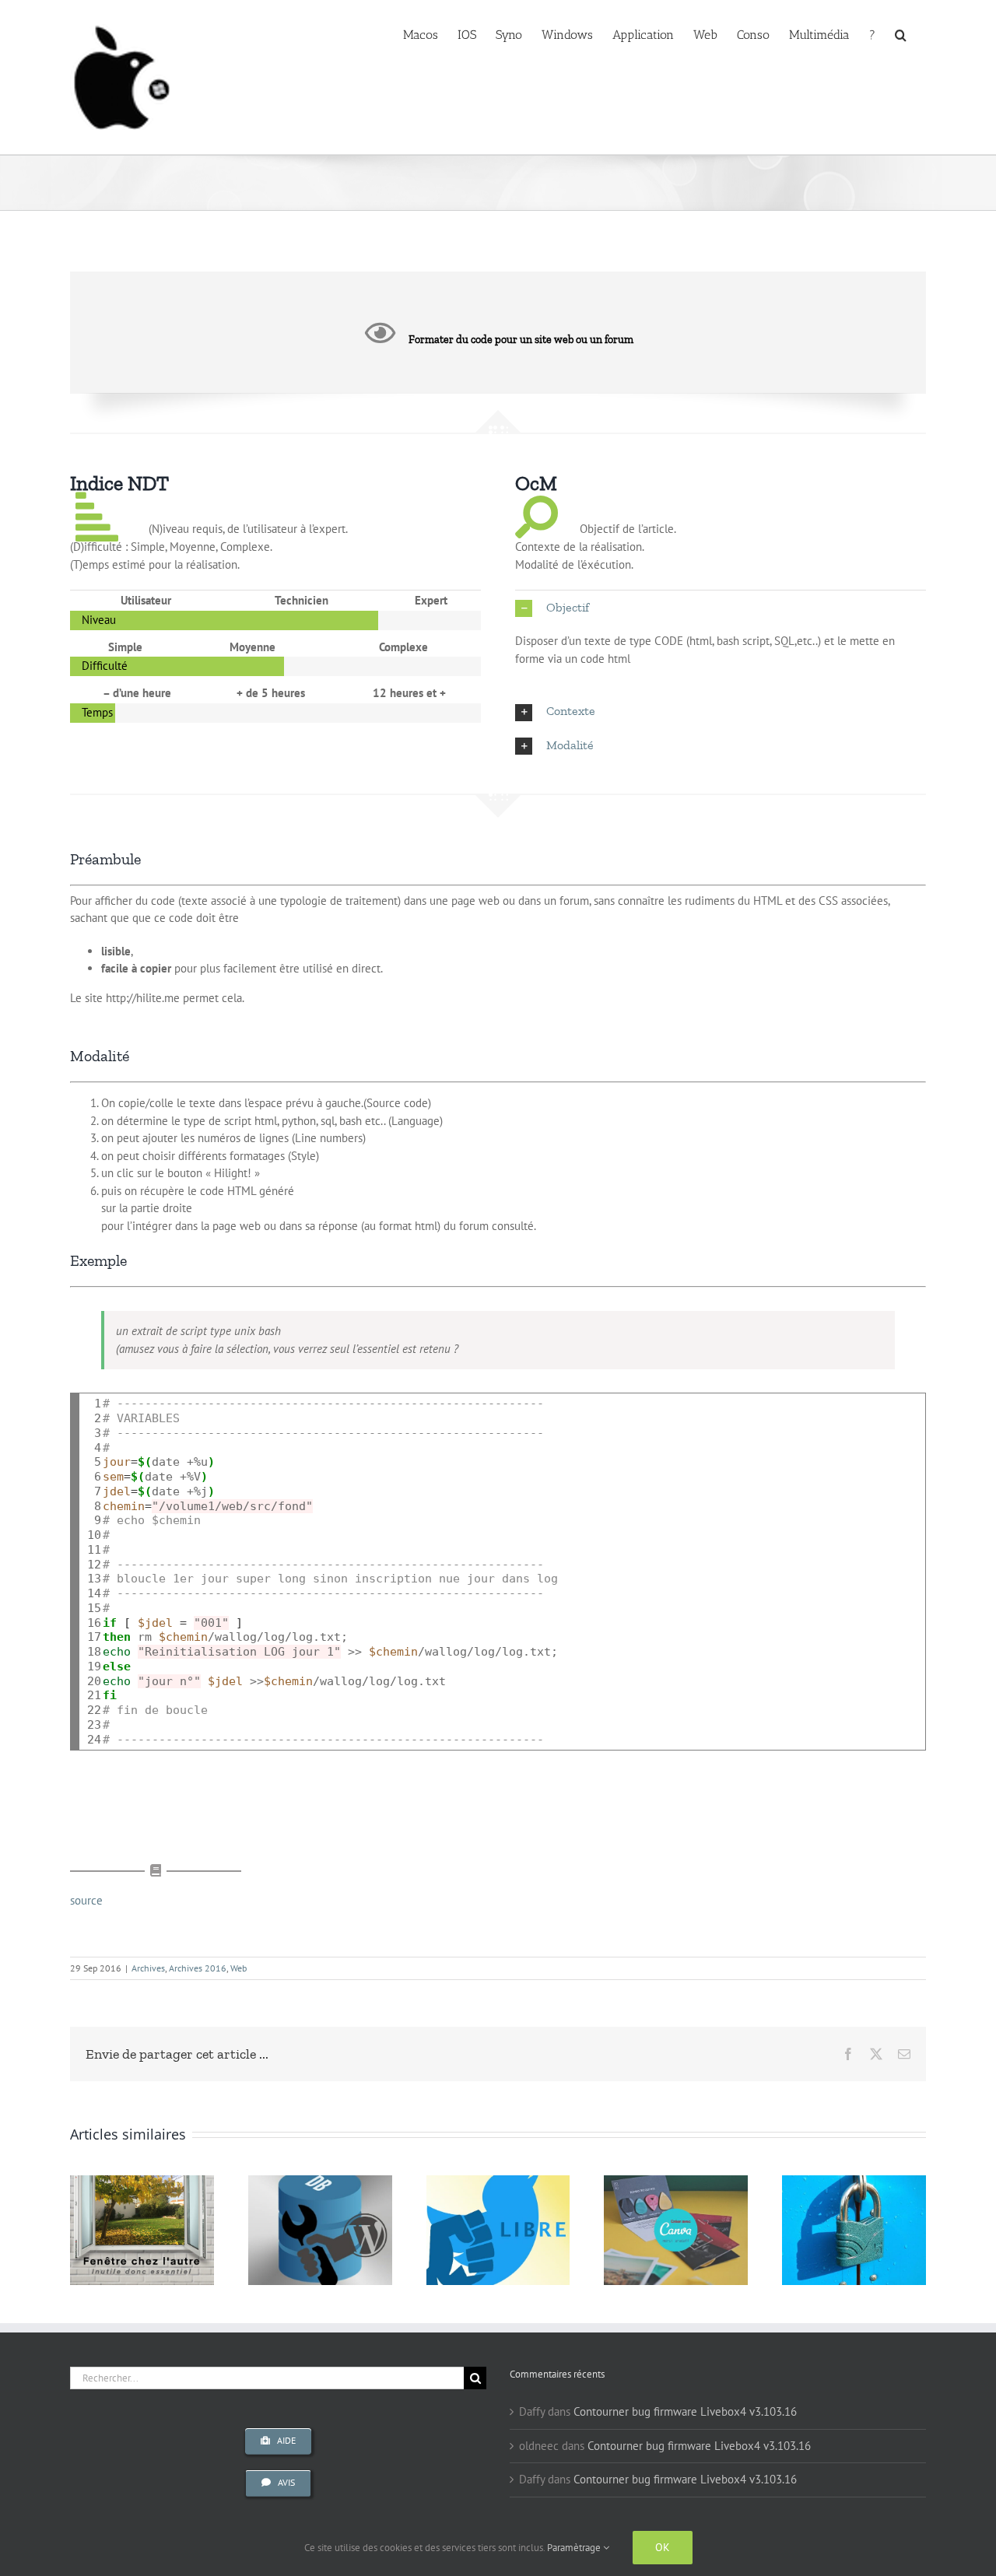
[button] (901, 33)
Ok (663, 2547)
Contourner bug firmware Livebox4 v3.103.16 (685, 2411)
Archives (148, 1968)
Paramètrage (575, 2548)
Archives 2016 (198, 1968)
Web (238, 1968)
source (86, 1900)
